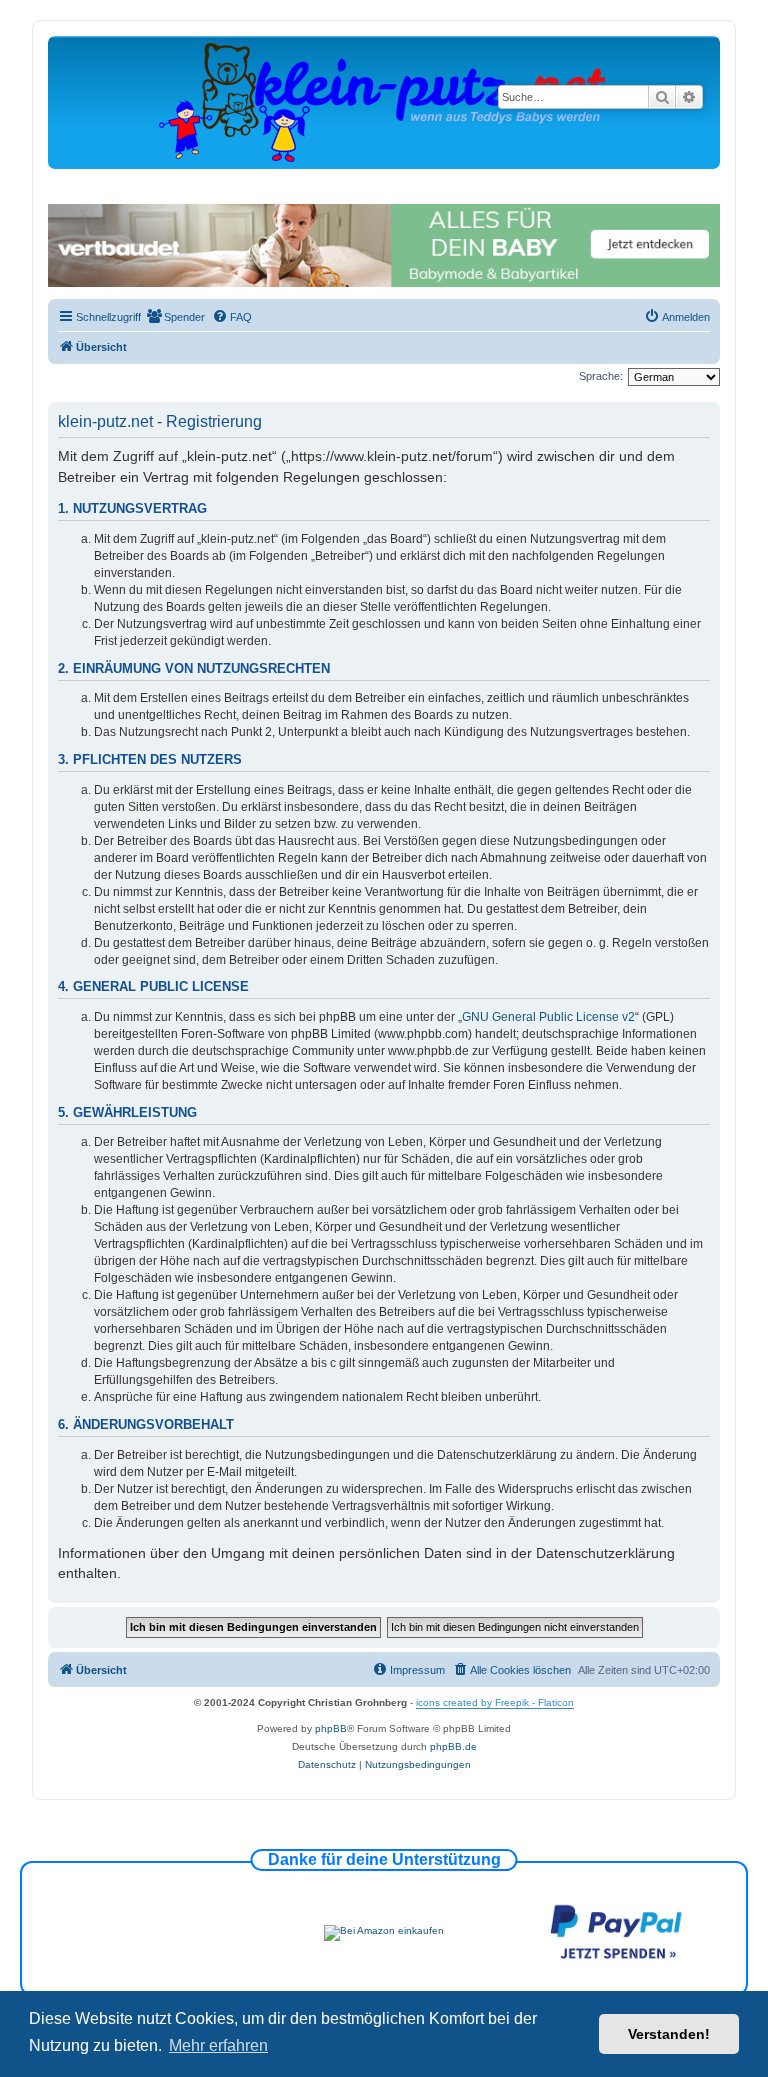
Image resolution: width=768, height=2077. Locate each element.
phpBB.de (453, 1746)
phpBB (331, 1728)
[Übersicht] (384, 101)
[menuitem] (175, 317)
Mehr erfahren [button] (218, 2045)
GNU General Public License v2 (548, 1017)
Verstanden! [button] (669, 2034)
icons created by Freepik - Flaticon (495, 1702)
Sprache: (601, 376)
